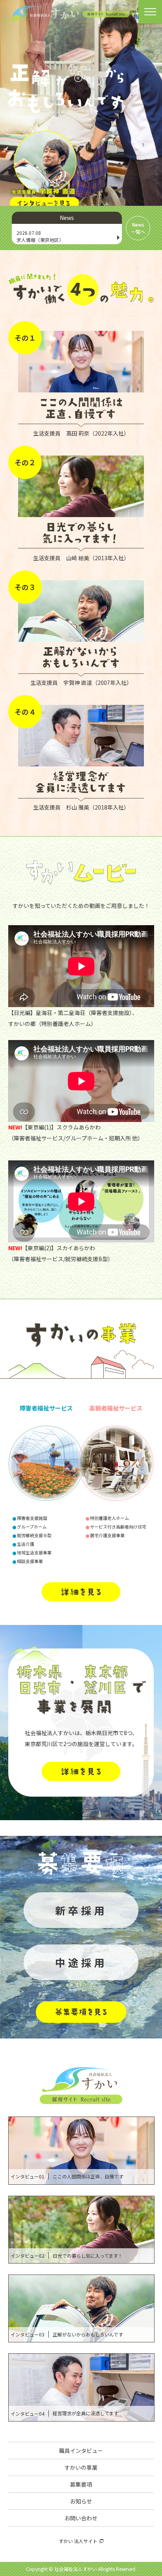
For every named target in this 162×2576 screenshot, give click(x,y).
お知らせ (81, 2501)
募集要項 (81, 2484)
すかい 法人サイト (78, 2541)
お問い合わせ (81, 2518)
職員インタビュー (81, 2451)
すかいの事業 (81, 2467)
